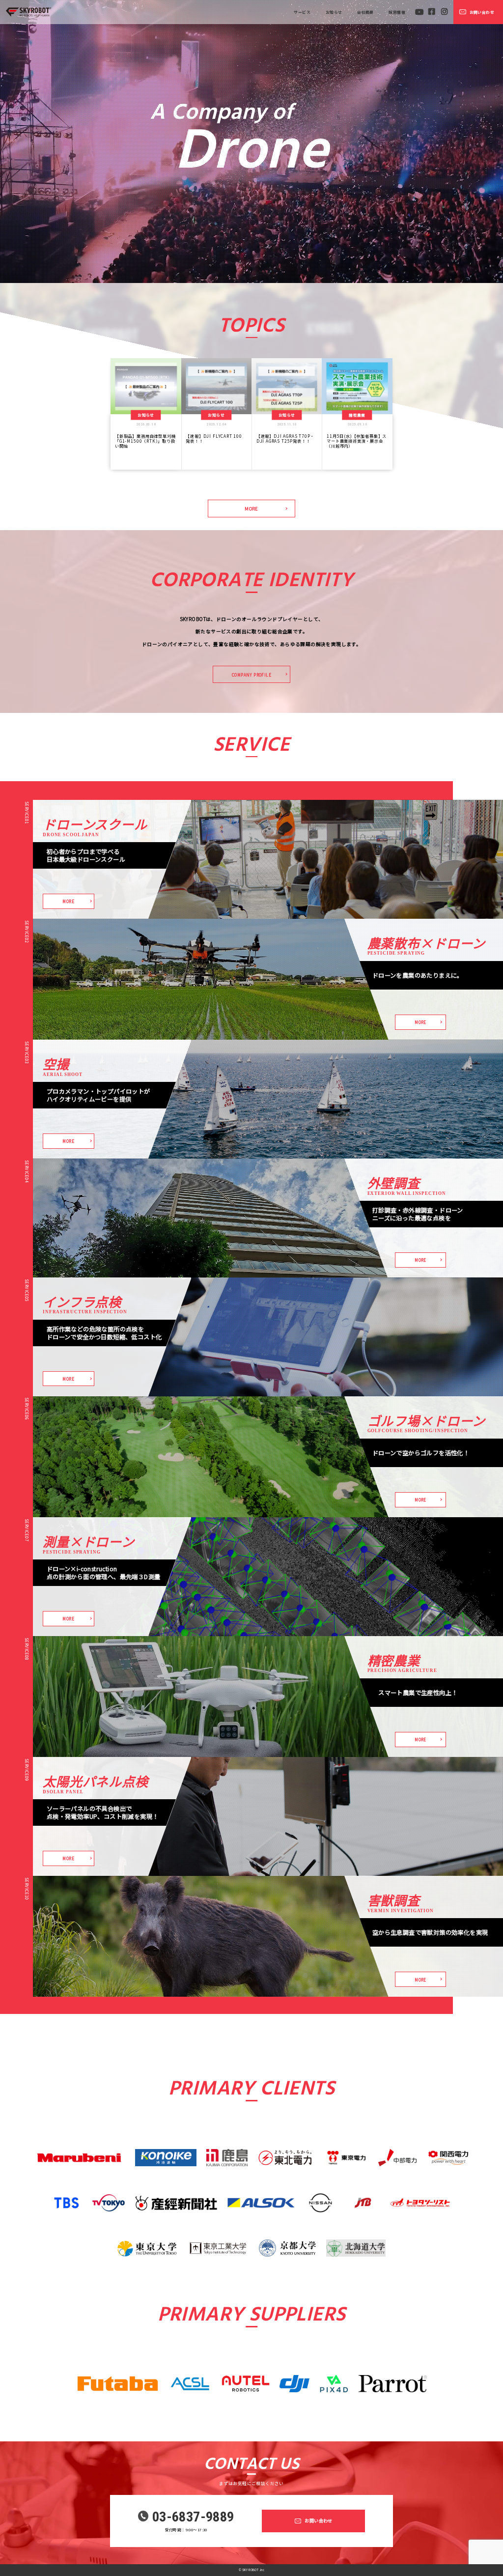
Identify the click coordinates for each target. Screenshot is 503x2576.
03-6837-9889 (193, 2517)
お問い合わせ (482, 12)
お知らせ (334, 12)
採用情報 (397, 12)
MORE (251, 509)
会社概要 (365, 12)
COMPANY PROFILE (251, 675)
